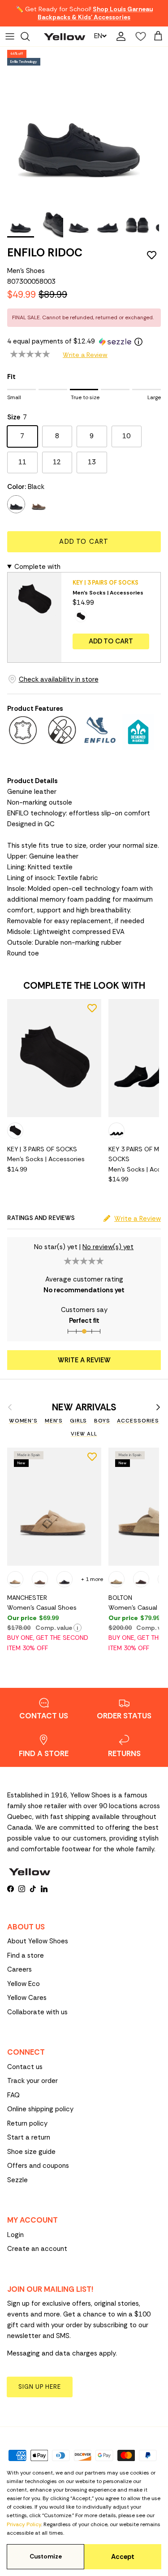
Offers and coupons (38, 2166)
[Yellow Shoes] (65, 36)
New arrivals (84, 1407)
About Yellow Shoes (38, 1941)
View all (84, 1434)
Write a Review (85, 355)
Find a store (26, 1955)
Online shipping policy (40, 2109)
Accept (123, 2557)
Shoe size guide (31, 2152)
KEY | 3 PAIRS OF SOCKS (106, 583)
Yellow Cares (27, 1998)
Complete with (37, 567)
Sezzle (17, 2180)
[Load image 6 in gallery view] (80, 126)
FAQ (13, 2095)
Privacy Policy (24, 2524)
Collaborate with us (37, 2012)
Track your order (32, 2081)
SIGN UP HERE (40, 2387)
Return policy (27, 2123)
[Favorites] (138, 36)
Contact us (25, 2067)
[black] (16, 504)
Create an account (37, 2249)
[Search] (30, 36)
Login (15, 2235)
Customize (46, 2556)
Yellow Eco (24, 1984)
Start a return (29, 2137)
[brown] (39, 504)
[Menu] (10, 36)
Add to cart (84, 542)
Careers (19, 1969)
